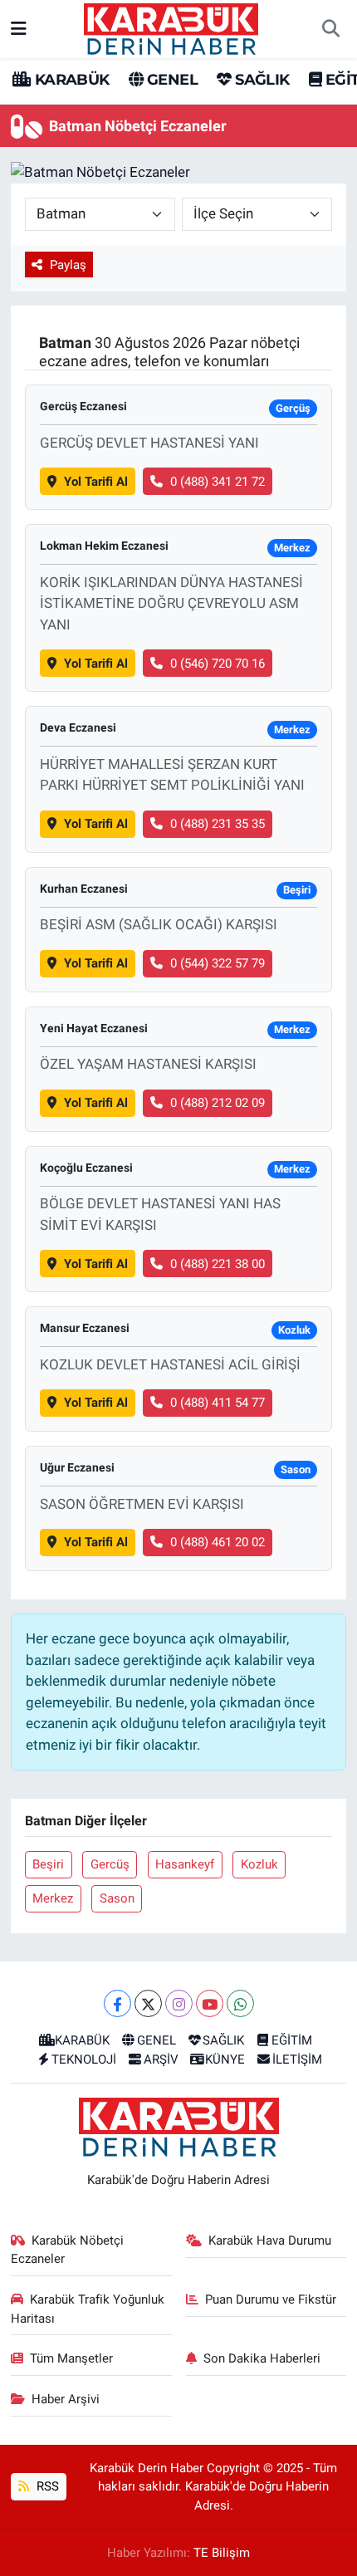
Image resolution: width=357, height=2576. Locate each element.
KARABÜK (70, 80)
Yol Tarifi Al (96, 482)
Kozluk (259, 1864)
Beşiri (48, 1864)
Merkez (53, 1898)
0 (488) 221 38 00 (218, 1264)
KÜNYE (225, 2059)
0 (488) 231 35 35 (218, 824)
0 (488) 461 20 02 (218, 1542)
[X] (148, 2003)
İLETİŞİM (297, 2059)
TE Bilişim (222, 2553)
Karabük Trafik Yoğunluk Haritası (88, 2309)
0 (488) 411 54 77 (218, 1403)
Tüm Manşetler (71, 2358)
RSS (46, 2486)
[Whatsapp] (240, 2003)
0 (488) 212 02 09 (218, 1103)
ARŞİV (161, 2059)
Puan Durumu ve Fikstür (271, 2299)
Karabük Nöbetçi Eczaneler (68, 2250)
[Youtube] (210, 2003)
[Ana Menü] (19, 28)
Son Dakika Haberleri (262, 2358)
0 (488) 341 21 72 (218, 482)
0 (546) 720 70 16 (218, 664)
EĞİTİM (292, 2040)
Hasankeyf (185, 1864)
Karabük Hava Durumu (270, 2241)
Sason (117, 1898)
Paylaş (68, 265)
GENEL (171, 80)
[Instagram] (179, 2003)
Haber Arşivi (66, 2399)
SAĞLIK (260, 80)
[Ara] (330, 29)
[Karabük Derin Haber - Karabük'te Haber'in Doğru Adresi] (171, 27)
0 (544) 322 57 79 (218, 963)
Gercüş (110, 1864)
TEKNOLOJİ (84, 2059)
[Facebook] (117, 2003)
